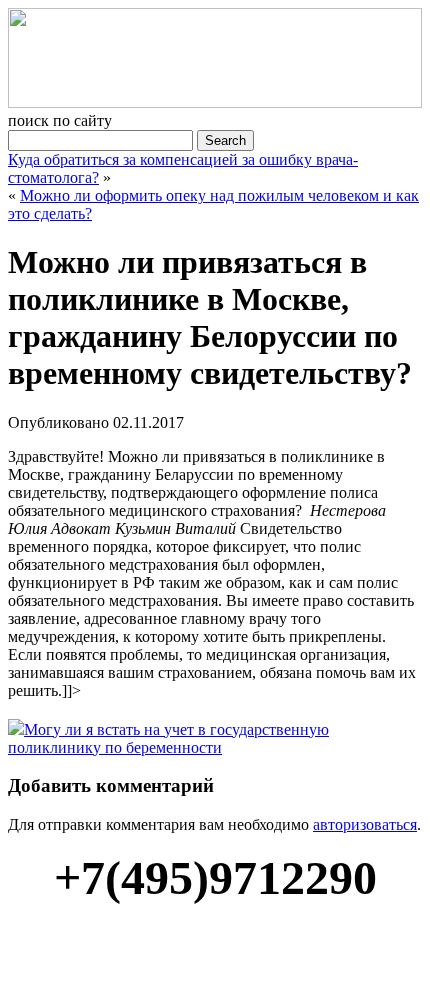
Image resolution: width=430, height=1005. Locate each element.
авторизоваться (365, 824)
